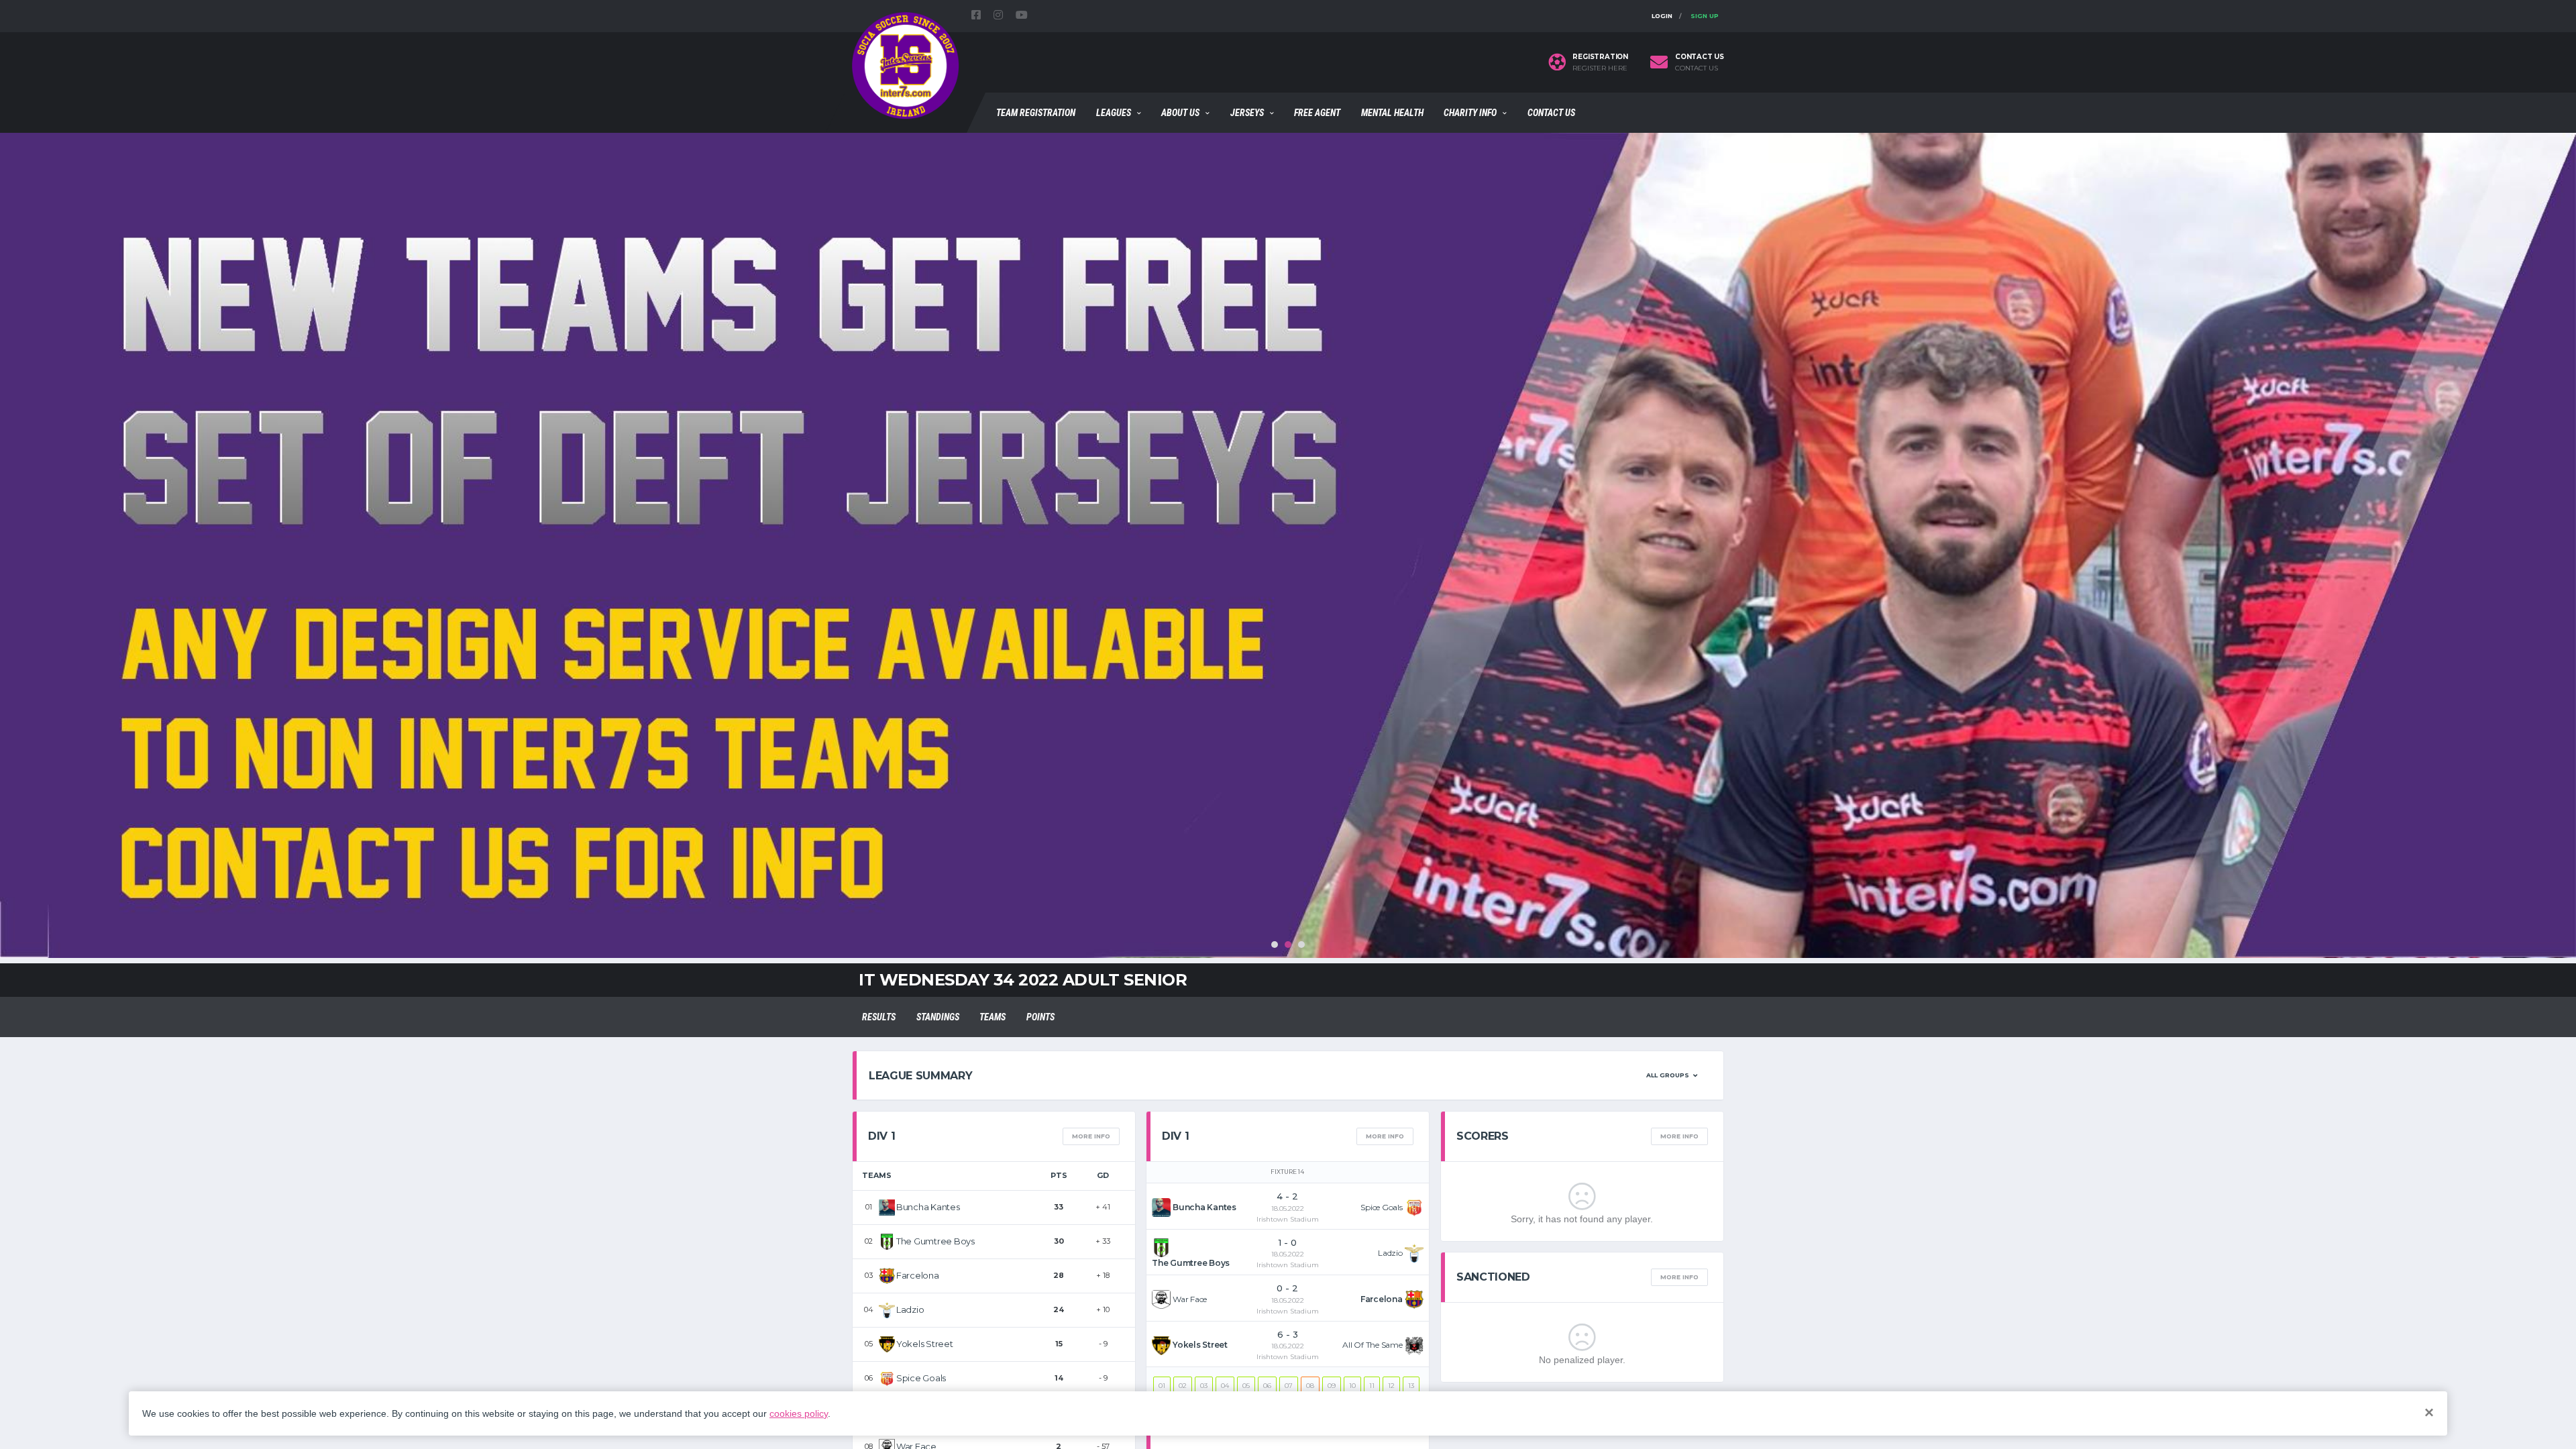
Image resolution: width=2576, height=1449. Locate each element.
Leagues (1114, 113)
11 (1372, 1386)
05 (1246, 1386)
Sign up (1705, 16)
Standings (938, 1017)
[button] (1672, 1075)
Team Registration (1036, 113)
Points (1040, 1017)
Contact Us (1551, 113)
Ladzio (910, 1309)
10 (1352, 1386)
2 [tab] (1288, 945)
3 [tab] (1301, 945)
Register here (1600, 68)
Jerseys (1247, 113)
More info (1091, 1136)
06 (1267, 1386)
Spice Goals (921, 1378)
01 (1162, 1386)
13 (1411, 1386)
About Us (1180, 113)
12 (1391, 1386)
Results (879, 1017)
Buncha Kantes (928, 1207)
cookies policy (799, 1413)
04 (1225, 1386)
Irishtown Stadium (1288, 1219)
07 (1289, 1386)
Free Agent (1317, 113)
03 (1204, 1386)
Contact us (1697, 68)
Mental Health (1392, 113)
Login (1662, 16)
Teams (992, 1017)
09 (1332, 1386)
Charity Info (1470, 113)
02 (1183, 1386)
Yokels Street (925, 1344)
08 (1310, 1386)
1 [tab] (1275, 945)
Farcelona (918, 1275)
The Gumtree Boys (935, 1241)
